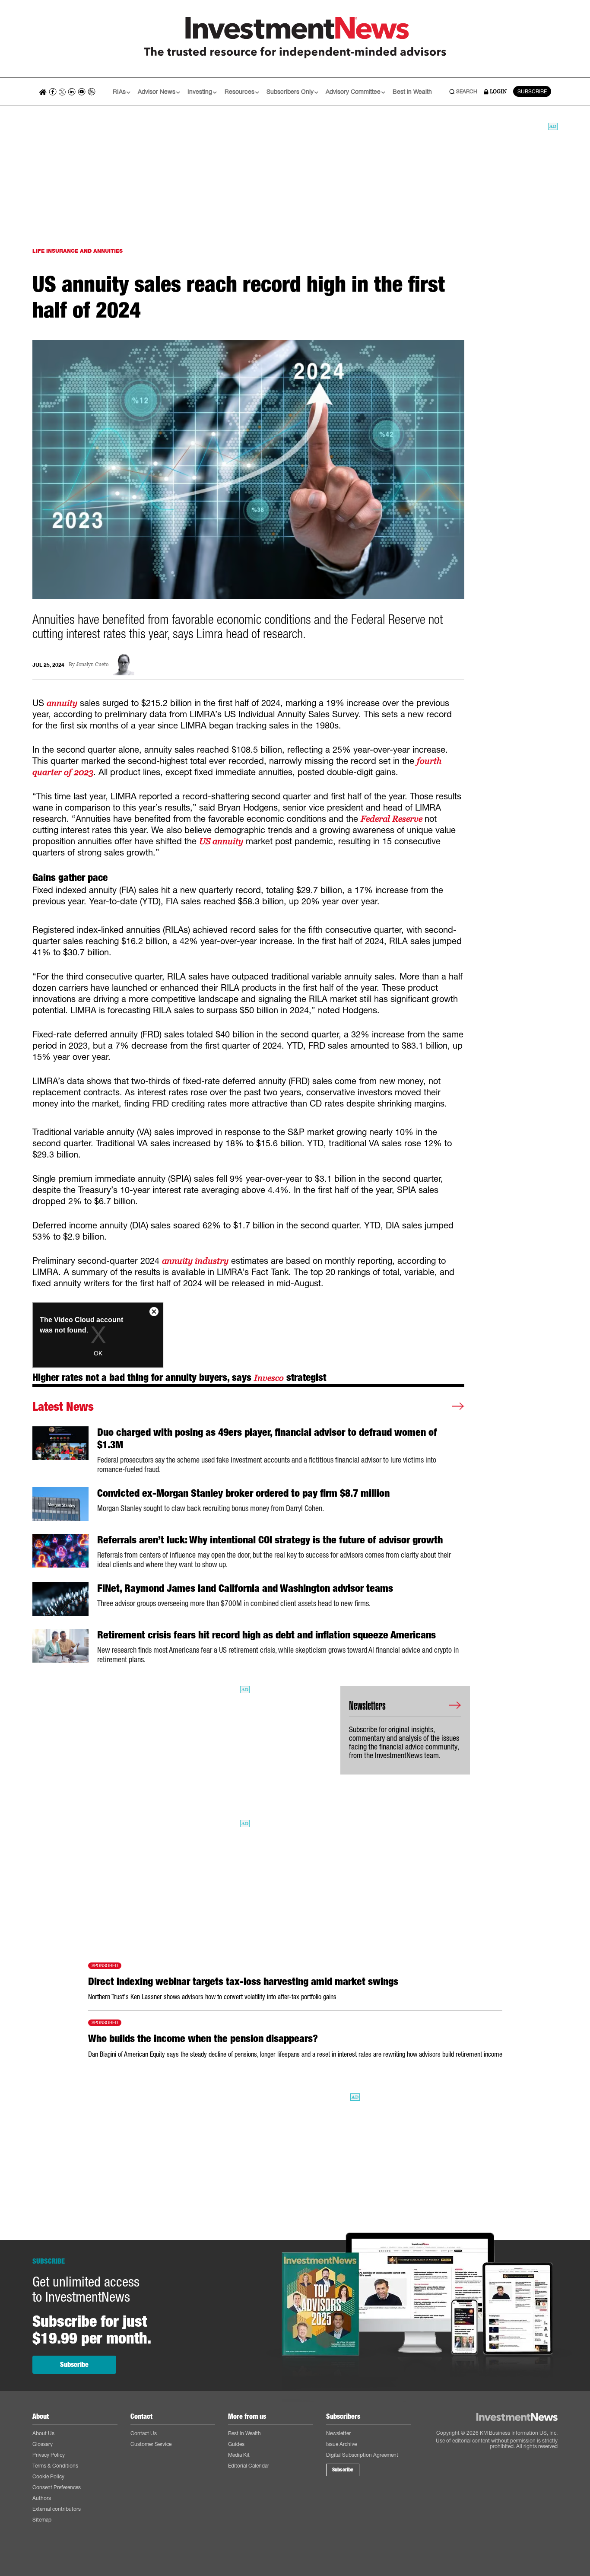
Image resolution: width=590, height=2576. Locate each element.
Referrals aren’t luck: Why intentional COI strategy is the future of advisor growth (270, 1540)
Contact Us (144, 2433)
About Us (43, 2433)
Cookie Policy (48, 2476)
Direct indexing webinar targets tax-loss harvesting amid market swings (243, 1981)
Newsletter (338, 2433)
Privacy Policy (49, 2455)
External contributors (57, 2509)
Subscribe (74, 2365)
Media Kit (239, 2455)
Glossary (43, 2444)
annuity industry (195, 1261)
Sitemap (42, 2520)
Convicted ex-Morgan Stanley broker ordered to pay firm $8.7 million (243, 1493)
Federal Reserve (393, 819)
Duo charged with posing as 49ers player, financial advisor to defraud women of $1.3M (267, 1439)
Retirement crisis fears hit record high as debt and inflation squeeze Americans (266, 1635)
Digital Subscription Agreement (362, 2455)
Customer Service (151, 2444)
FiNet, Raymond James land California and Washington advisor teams (245, 1588)
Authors (42, 2498)
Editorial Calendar (249, 2466)
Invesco (269, 1378)
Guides (236, 2444)
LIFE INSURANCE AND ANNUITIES (78, 251)
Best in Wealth (412, 91)
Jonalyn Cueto (92, 665)
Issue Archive (341, 2444)
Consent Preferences (57, 2487)
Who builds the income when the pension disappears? (203, 2039)
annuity (62, 703)
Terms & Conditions (55, 2466)
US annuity (221, 841)
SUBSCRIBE (532, 91)
